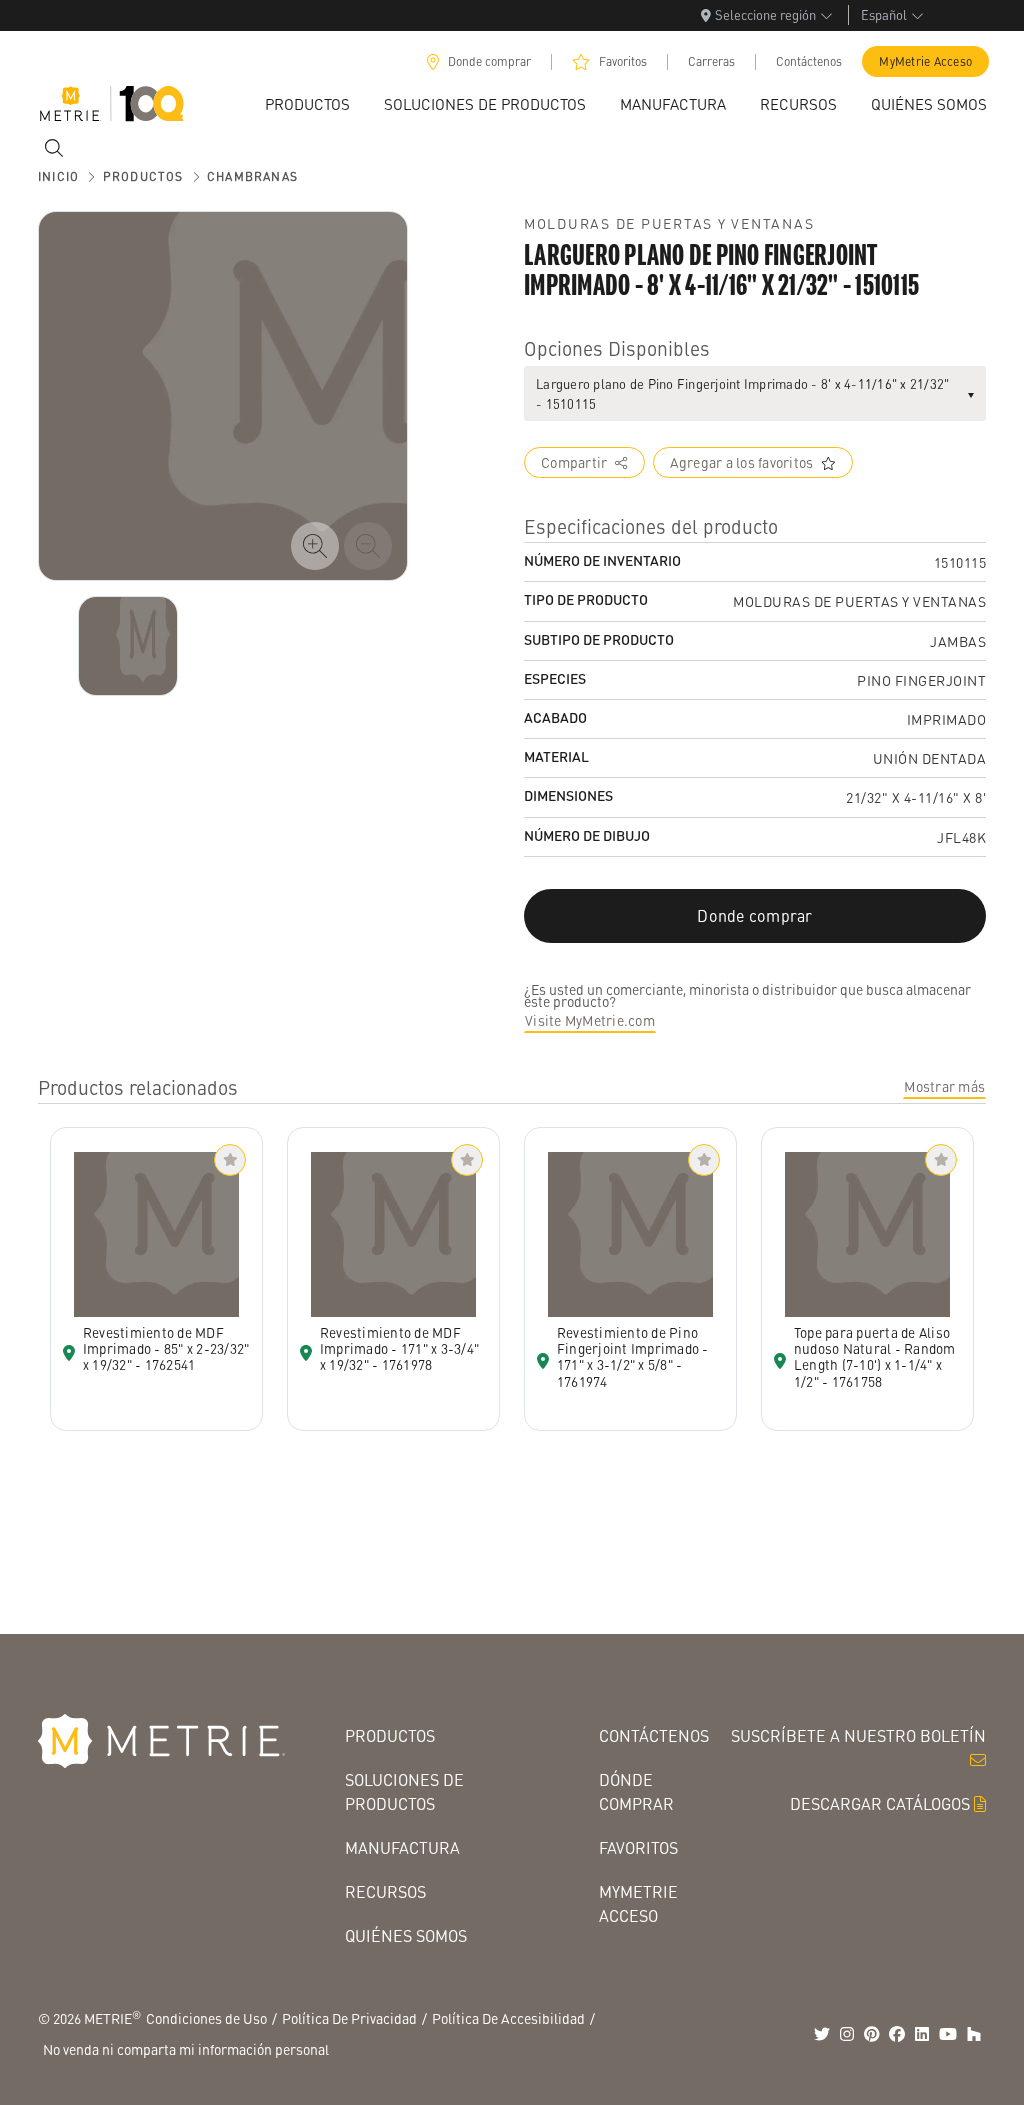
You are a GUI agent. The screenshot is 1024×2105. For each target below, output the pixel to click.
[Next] (128, 646)
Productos (390, 1735)
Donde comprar (489, 61)
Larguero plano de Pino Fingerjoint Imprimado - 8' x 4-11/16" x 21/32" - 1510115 (742, 393)
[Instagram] (847, 2034)
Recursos (385, 1891)
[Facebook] (897, 2034)
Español (884, 14)
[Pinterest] (872, 2034)
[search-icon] (54, 148)
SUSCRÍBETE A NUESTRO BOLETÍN (858, 1735)
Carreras (711, 61)
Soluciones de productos (404, 1791)
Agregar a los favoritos (742, 462)
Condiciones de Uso (206, 2018)
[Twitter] (822, 2034)
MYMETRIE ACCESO (638, 1903)
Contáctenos (809, 61)
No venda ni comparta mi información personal (186, 2049)
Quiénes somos (406, 1935)
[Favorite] (230, 1160)
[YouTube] (948, 2034)
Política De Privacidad (349, 2018)
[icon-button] (315, 546)
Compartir (574, 462)
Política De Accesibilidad (508, 2018)
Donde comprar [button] (754, 915)
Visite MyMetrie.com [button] (590, 1020)
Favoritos (623, 61)
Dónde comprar (636, 1791)
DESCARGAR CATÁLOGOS (880, 1803)
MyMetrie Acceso (925, 61)
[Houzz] (974, 2034)
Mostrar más (944, 1086)
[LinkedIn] (922, 2034)
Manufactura (402, 1847)
